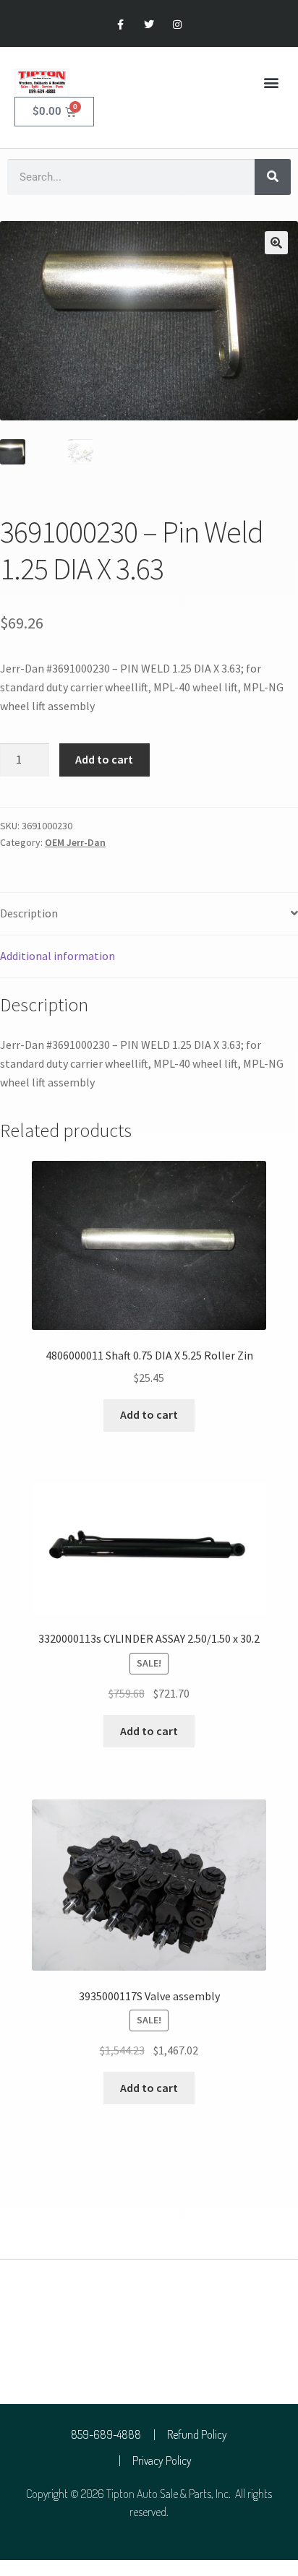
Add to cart (104, 759)
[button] (272, 83)
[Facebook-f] (120, 25)
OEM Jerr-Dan (75, 842)
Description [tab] (29, 913)
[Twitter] (149, 25)
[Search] (273, 177)
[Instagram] (178, 25)
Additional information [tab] (58, 956)
